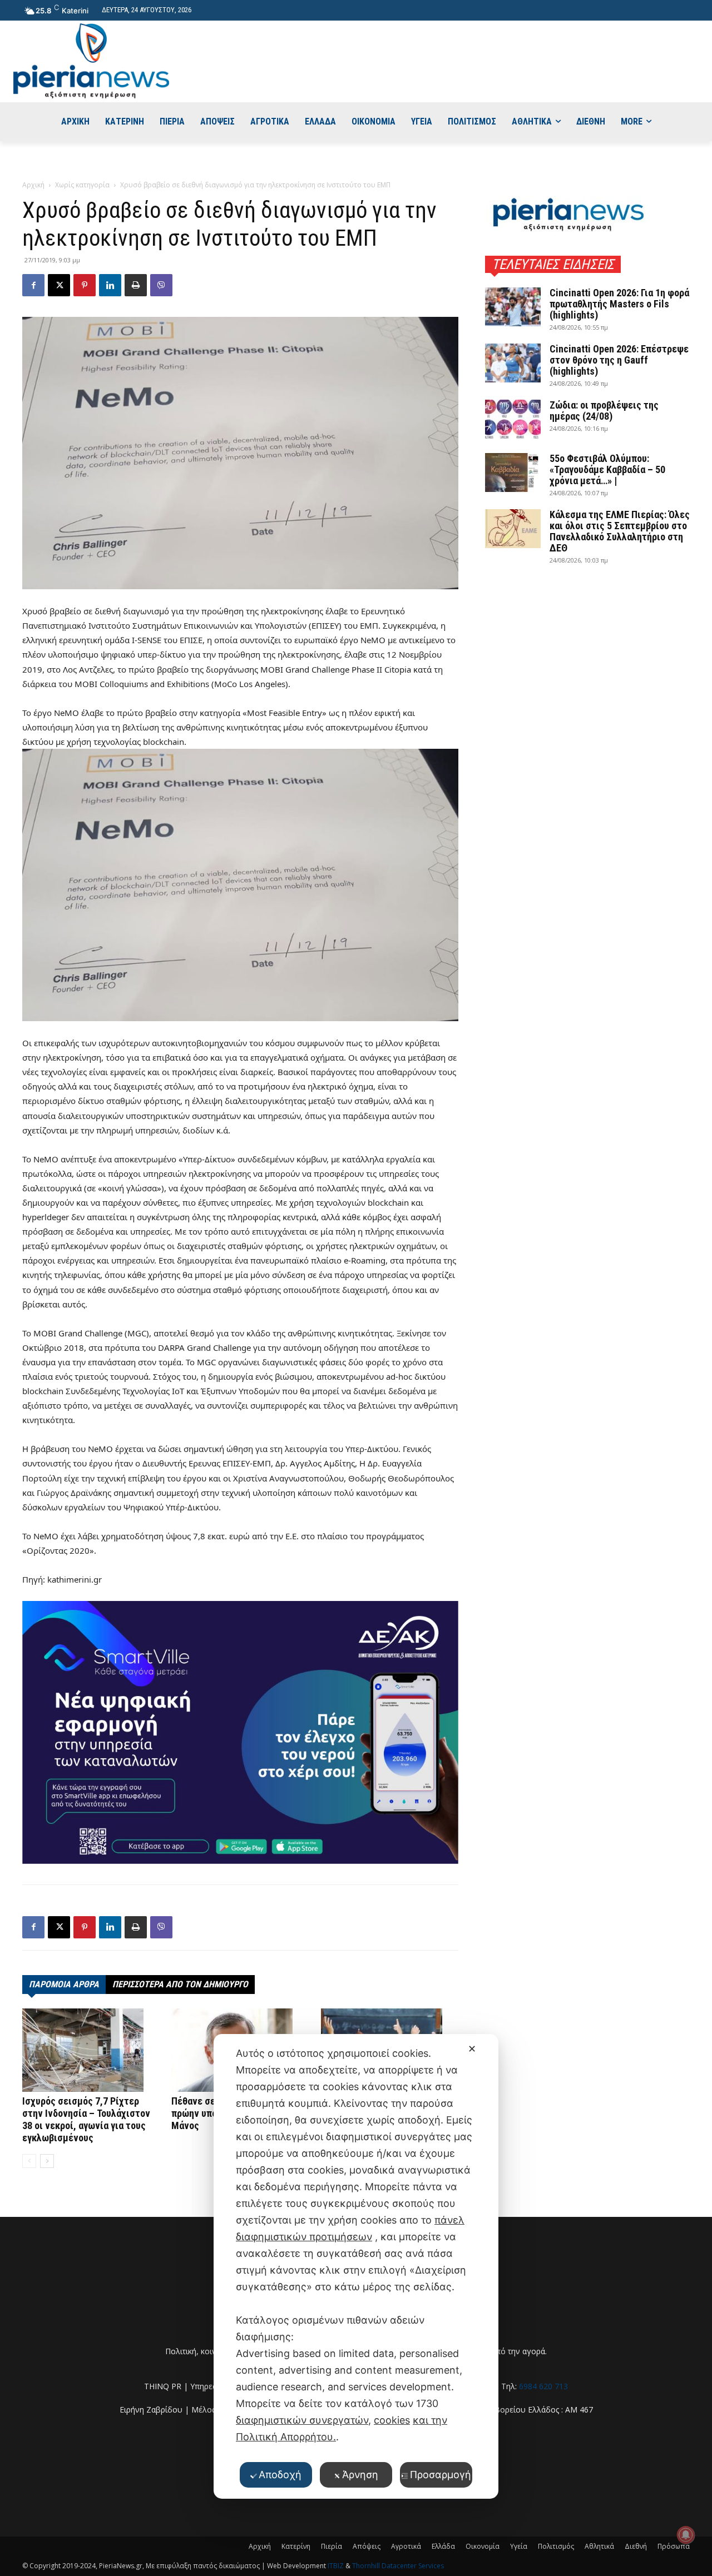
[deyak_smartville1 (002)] (240, 1732)
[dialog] (356, 2266)
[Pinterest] (85, 285)
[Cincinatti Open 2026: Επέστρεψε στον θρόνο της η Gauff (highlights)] (513, 363)
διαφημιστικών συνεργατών (302, 2420)
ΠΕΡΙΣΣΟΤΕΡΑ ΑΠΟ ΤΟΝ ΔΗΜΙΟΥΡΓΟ (180, 1984)
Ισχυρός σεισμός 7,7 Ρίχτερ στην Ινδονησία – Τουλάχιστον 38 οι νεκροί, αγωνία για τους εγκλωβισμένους (86, 2119)
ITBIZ (337, 2566)
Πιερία (332, 2546)
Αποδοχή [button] (280, 2475)
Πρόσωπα (674, 2546)
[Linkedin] (110, 285)
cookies (392, 2420)
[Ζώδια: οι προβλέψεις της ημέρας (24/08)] (513, 419)
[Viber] (161, 285)
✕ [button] (472, 2049)
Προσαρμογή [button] (441, 2475)
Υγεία (519, 2546)
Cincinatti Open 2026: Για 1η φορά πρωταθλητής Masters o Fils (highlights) (619, 304)
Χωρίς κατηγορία (82, 185)
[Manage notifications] (686, 2535)
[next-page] (47, 2161)
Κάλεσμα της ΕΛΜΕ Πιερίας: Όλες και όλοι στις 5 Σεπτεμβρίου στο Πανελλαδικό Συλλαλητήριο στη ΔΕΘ (620, 531)
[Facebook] (33, 285)
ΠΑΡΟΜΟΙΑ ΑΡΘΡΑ (64, 1984)
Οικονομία (483, 2546)
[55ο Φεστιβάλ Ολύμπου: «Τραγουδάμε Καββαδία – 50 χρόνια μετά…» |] (513, 473)
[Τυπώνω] (136, 285)
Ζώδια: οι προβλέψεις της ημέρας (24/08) (604, 411)
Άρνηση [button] (360, 2475)
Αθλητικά (599, 2546)
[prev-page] (29, 2161)
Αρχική (33, 185)
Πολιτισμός (556, 2546)
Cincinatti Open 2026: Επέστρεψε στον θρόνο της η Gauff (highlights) (619, 360)
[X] (59, 285)
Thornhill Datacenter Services (398, 2566)
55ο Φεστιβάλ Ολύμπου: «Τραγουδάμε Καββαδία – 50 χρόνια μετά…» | (607, 469)
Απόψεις (367, 2546)
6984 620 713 (543, 2386)
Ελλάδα (443, 2546)
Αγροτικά (406, 2546)
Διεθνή (636, 2546)
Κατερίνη (296, 2546)
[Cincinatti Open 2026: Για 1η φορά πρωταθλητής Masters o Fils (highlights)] (513, 307)
